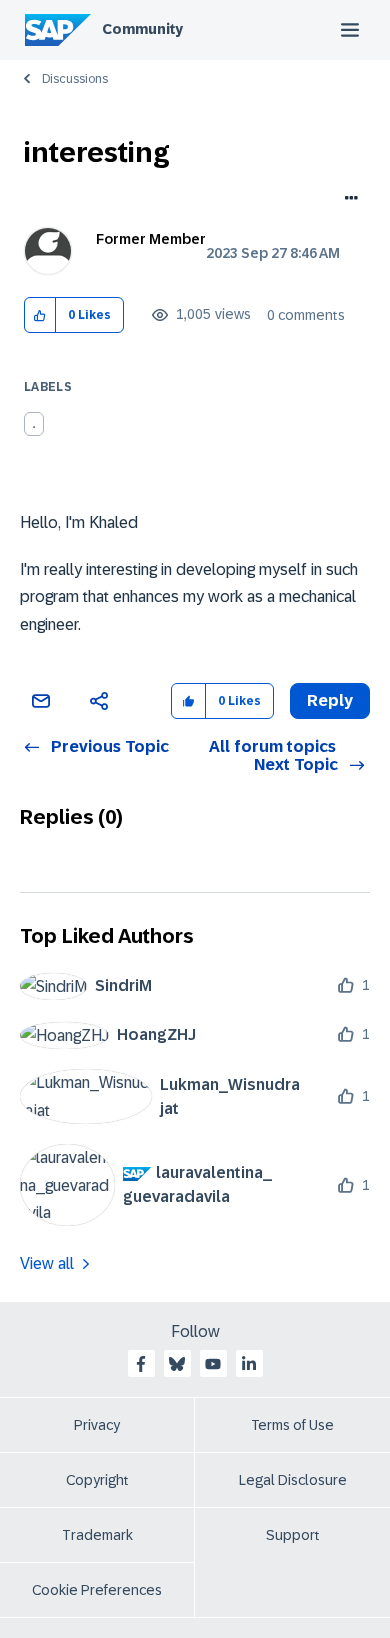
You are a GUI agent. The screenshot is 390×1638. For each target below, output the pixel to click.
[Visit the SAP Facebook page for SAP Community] (141, 1364)
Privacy (97, 1425)
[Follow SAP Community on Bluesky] (177, 1364)
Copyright (97, 1480)
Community (142, 29)
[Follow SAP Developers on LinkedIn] (249, 1364)
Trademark (97, 1535)
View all (47, 1263)
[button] (40, 315)
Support (293, 1535)
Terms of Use (292, 1425)
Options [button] (347, 200)
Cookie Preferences (97, 1590)
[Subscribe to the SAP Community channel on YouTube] (213, 1364)
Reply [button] (330, 700)
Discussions (75, 79)
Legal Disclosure (293, 1480)
